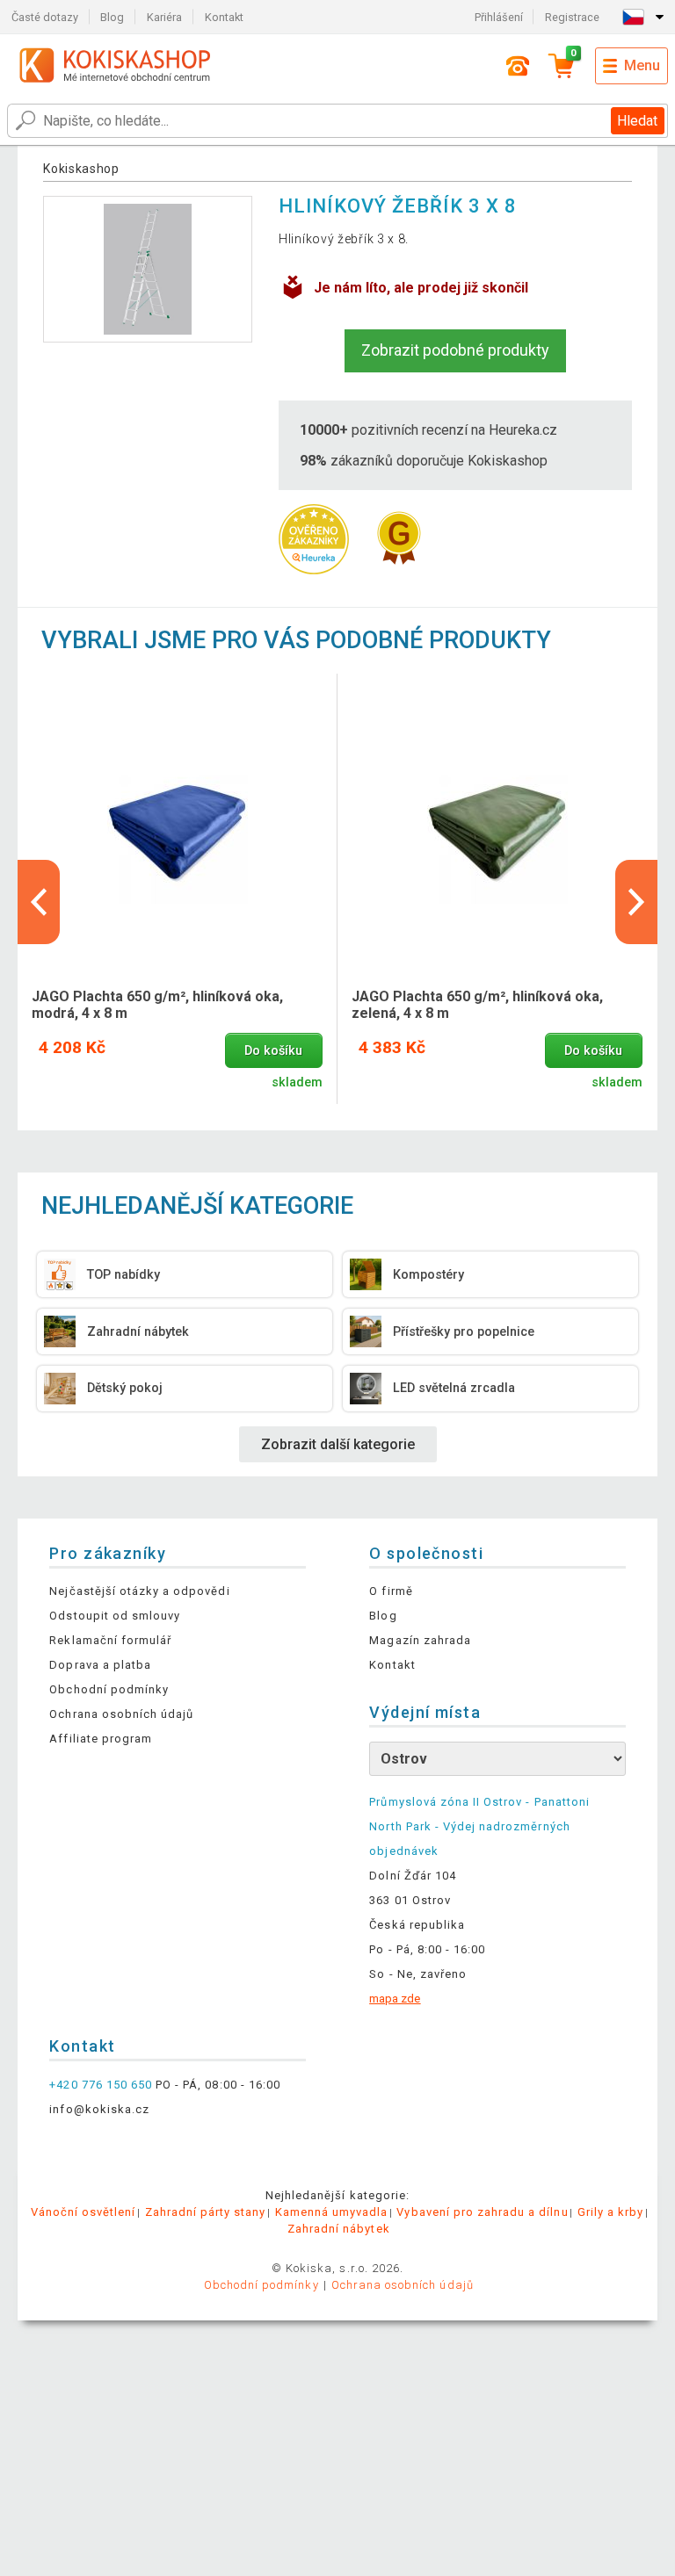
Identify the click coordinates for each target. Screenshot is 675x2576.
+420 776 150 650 (101, 2085)
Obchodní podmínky (109, 1689)
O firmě (391, 1591)
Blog (112, 17)
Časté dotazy (45, 17)
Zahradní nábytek (339, 2229)
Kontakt (224, 17)
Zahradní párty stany (206, 2212)
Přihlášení (499, 17)
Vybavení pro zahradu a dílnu (482, 2212)
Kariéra (164, 17)
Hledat (637, 121)
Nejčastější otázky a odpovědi (139, 1591)
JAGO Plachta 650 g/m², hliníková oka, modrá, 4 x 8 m (157, 1005)
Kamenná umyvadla (332, 2212)
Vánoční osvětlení (83, 2212)
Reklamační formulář (110, 1640)
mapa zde (395, 1999)
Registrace (572, 17)
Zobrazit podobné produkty (455, 350)
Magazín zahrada (420, 1640)
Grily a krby (610, 2212)
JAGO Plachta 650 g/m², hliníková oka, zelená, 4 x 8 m (477, 1005)
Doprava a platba (100, 1665)
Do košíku (273, 1051)
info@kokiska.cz (99, 2109)
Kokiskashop (81, 169)
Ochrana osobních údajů (121, 1714)
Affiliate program (101, 1739)
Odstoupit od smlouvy (115, 1616)
